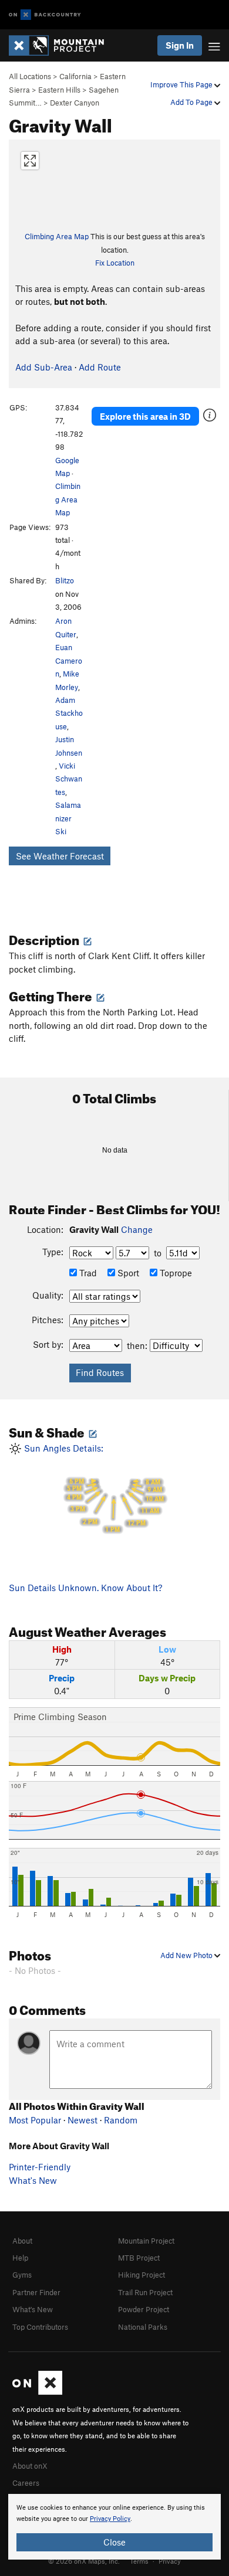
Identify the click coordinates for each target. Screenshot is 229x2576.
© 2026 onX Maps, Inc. (84, 2561)
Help (20, 2258)
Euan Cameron (69, 660)
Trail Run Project (145, 2292)
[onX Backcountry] (45, 15)
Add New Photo (187, 1955)
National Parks (143, 2327)
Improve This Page (182, 84)
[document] (114, 2527)
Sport (127, 1273)
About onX (30, 2466)
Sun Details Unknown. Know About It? (85, 1588)
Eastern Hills (59, 90)
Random (121, 2120)
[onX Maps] (37, 2392)
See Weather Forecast (60, 856)
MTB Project (139, 2258)
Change (137, 1229)
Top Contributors (40, 2327)
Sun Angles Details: (93, 1488)
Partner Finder (36, 2292)
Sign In (180, 45)
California (75, 76)
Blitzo (65, 580)
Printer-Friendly (40, 2167)
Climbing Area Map (57, 236)
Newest (82, 2120)
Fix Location (115, 263)
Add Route (100, 367)
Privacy (170, 2561)
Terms (139, 2561)
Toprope (175, 1273)
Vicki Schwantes (69, 779)
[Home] (62, 45)
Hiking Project (142, 2275)
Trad (87, 1273)
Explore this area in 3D (145, 416)
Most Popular (35, 2120)
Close (114, 2542)
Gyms (22, 2275)
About (22, 2241)
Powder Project (144, 2309)
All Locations (30, 76)
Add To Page (192, 102)
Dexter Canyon (75, 103)
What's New (33, 2180)
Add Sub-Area (44, 367)
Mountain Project (146, 2241)
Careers (26, 2483)
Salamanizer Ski (68, 818)
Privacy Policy (110, 2519)
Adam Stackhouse (69, 713)
